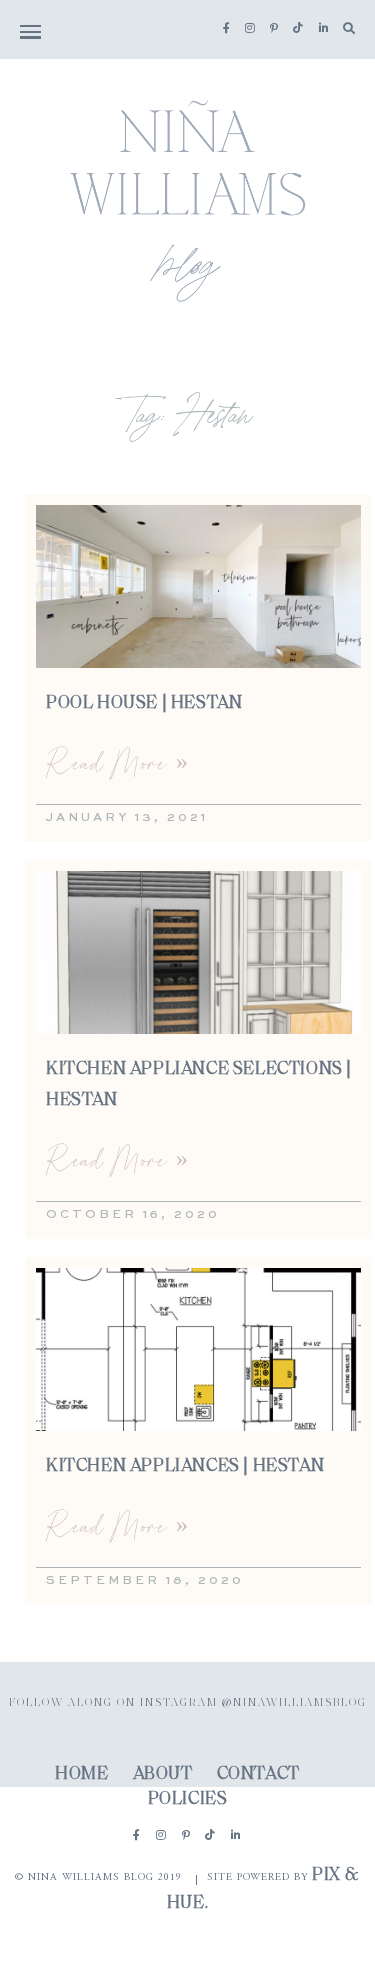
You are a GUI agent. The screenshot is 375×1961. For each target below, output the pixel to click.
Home (81, 1775)
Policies (188, 1800)
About (163, 1775)
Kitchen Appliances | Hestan (185, 1467)
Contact (258, 1775)
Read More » (117, 762)
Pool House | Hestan (144, 704)
